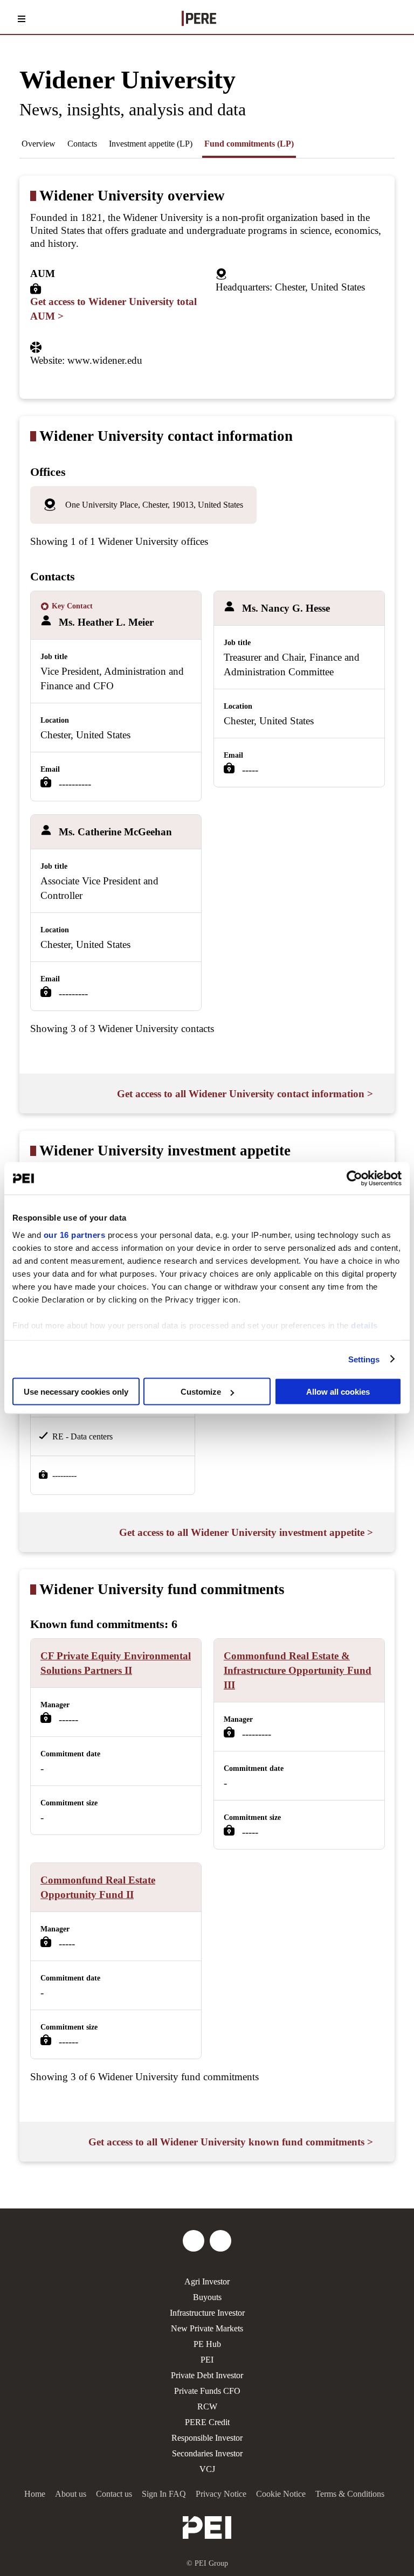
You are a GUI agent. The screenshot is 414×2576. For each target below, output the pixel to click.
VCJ (207, 2469)
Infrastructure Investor (207, 2313)
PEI (207, 2360)
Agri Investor (207, 2281)
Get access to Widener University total (113, 309)
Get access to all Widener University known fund (231, 2142)
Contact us (114, 2494)
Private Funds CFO (207, 2391)
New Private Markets (207, 2328)
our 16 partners (75, 1234)
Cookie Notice (281, 2494)
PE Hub (207, 2344)
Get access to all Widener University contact (245, 1094)
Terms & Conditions (350, 2494)
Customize (201, 1392)
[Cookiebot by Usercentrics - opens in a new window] (354, 1179)
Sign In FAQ (164, 2494)
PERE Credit (207, 2422)
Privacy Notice (221, 2494)
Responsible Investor (207, 2438)
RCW (207, 2407)
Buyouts (207, 2297)
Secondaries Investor (207, 2453)
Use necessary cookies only (76, 1392)
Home (35, 2494)
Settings (364, 1359)
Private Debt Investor (207, 2375)
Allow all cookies (338, 1392)
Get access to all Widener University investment (246, 1532)
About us (71, 2494)
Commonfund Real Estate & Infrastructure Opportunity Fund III (298, 1670)
